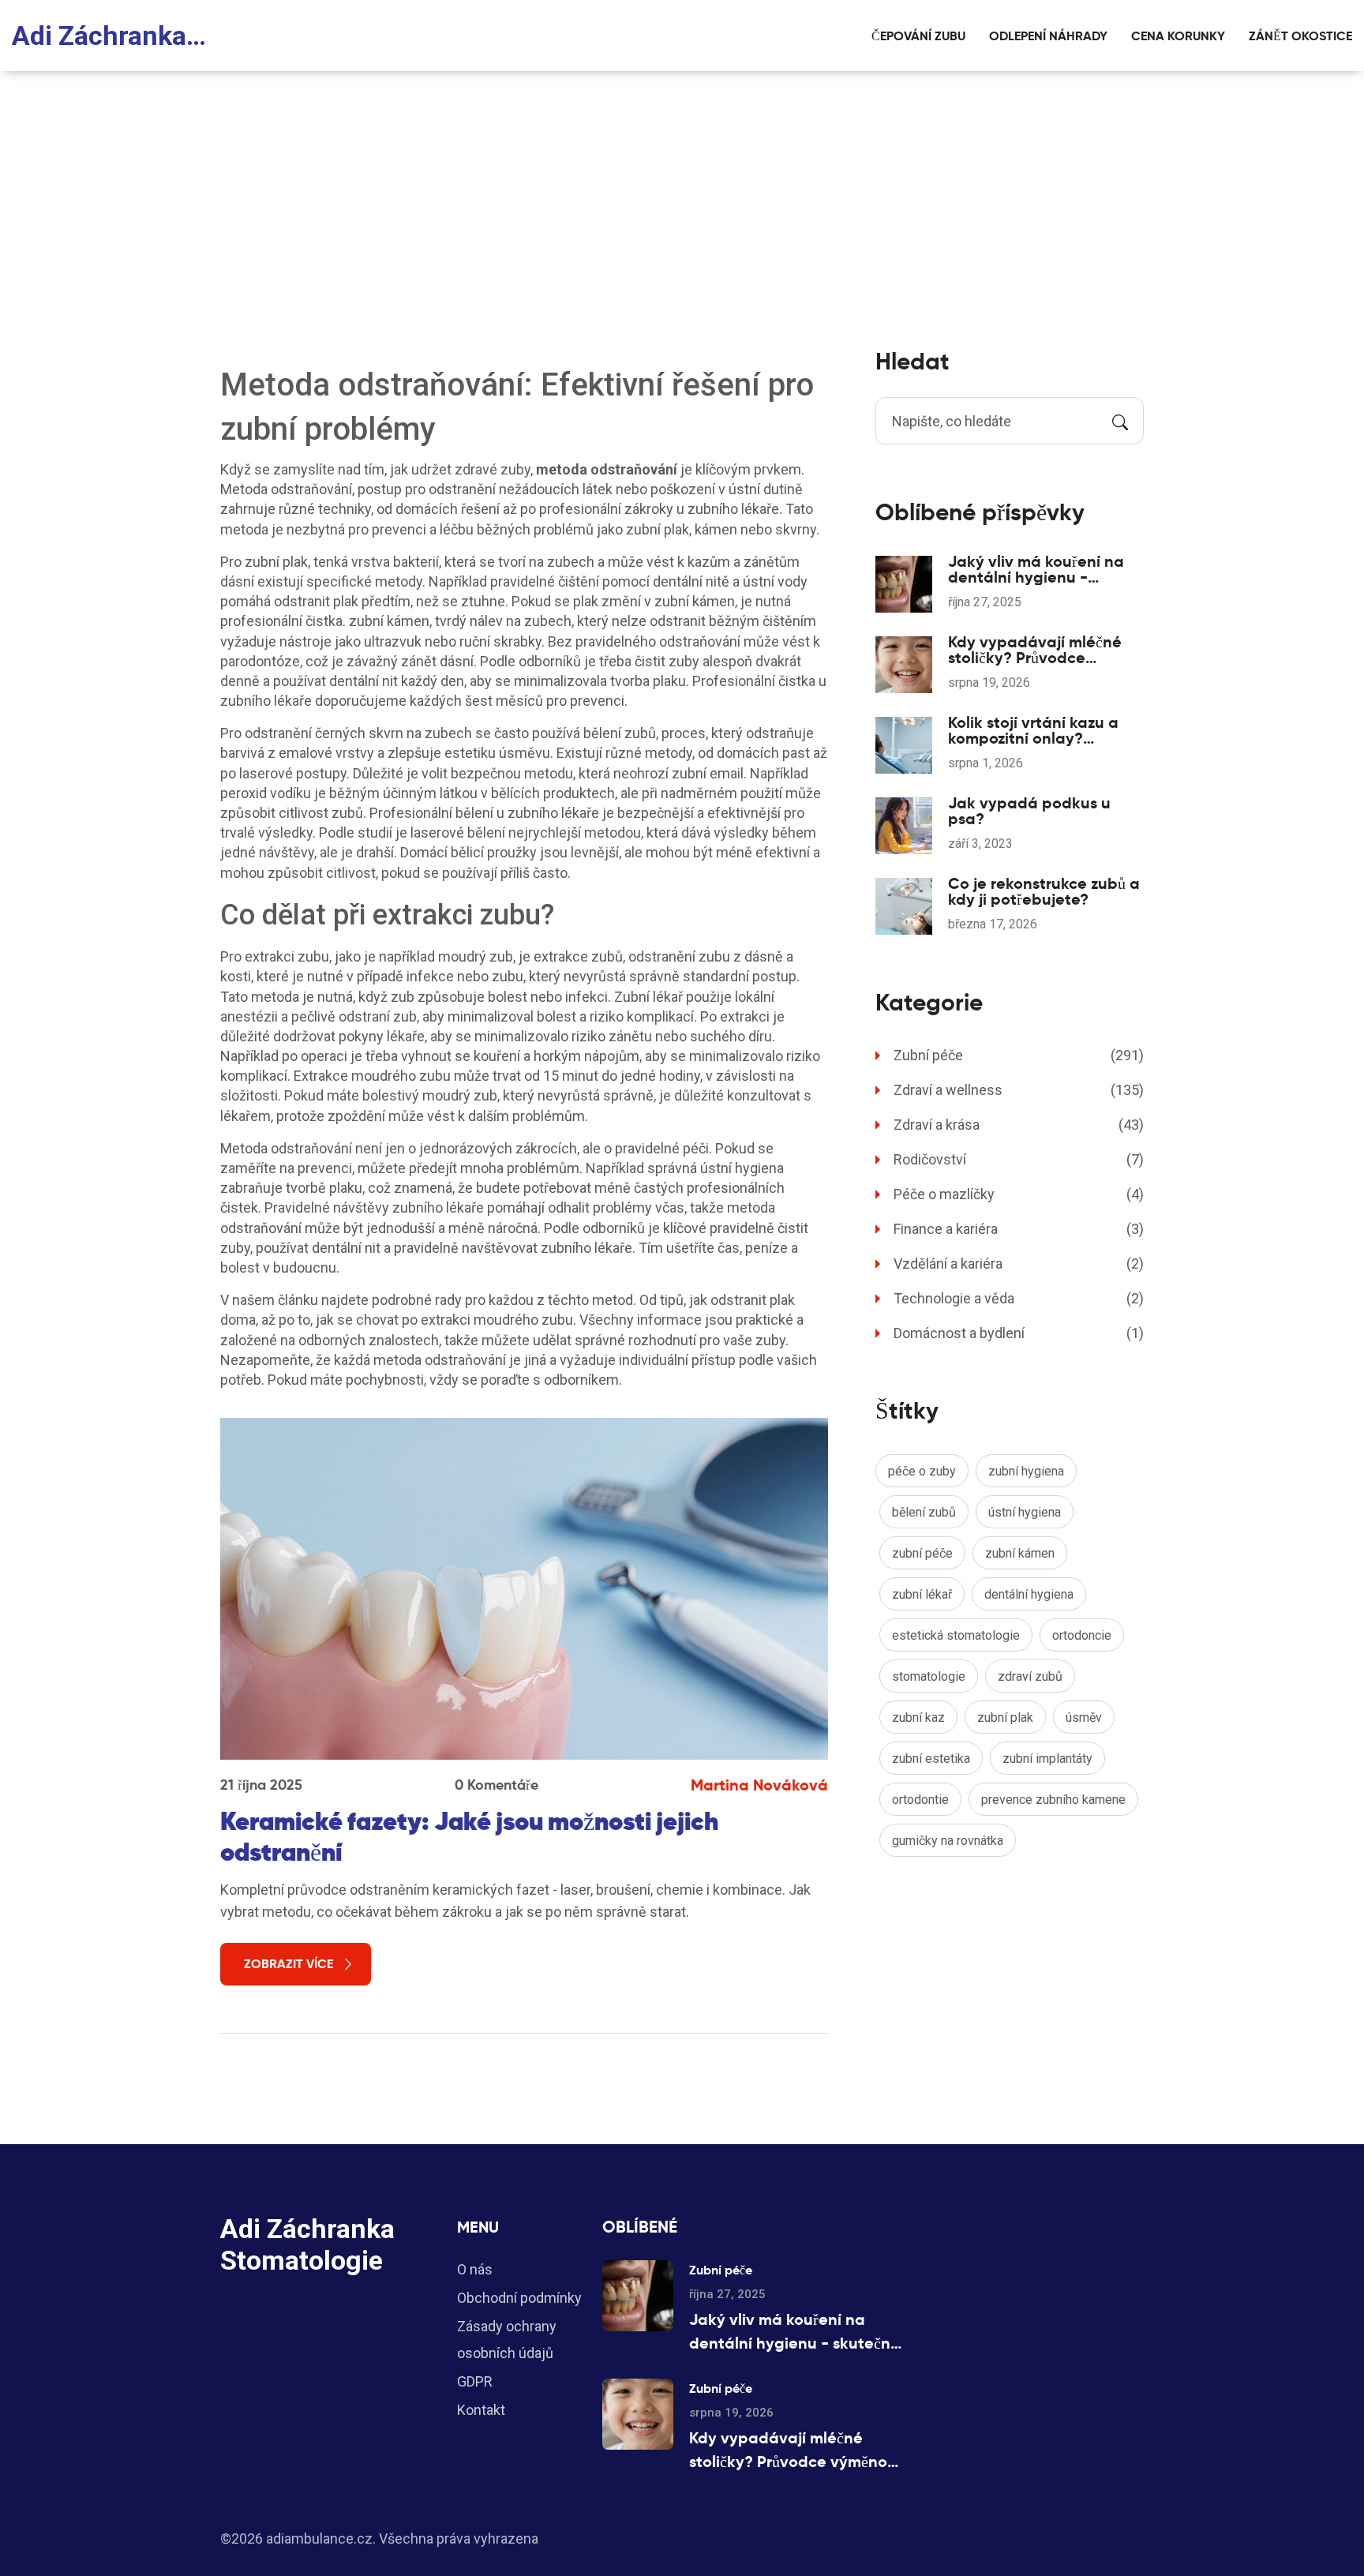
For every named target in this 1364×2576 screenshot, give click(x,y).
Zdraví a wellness (1019, 1090)
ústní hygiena (1025, 1512)
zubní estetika (931, 1759)
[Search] (1120, 421)
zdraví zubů (1030, 1676)
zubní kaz (918, 1717)
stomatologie (929, 1676)
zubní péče (922, 1553)
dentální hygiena (1029, 1594)
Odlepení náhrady (1048, 36)
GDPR (475, 2381)
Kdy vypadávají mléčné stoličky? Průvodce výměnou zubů (1035, 650)
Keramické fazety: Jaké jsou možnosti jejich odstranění (469, 1836)
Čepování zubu (918, 36)
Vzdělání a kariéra (1019, 1264)
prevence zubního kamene (1053, 1800)
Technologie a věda (1019, 1298)
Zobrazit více (289, 1964)
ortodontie (920, 1800)
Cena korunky (1178, 36)
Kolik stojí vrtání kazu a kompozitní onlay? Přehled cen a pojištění (1033, 730)
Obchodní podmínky (519, 2298)
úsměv (1084, 1717)
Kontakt (481, 2410)
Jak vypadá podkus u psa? (1029, 811)
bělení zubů (924, 1512)
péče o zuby (922, 1471)
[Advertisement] (682, 189)
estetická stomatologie (956, 1635)
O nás (475, 2269)
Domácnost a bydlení (1019, 1333)
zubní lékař (922, 1594)
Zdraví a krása (1019, 1125)
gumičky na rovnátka (948, 1841)
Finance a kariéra (1019, 1229)
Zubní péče (1019, 1055)
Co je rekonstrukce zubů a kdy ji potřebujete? (1044, 891)
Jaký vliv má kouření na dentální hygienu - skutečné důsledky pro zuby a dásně (1036, 569)
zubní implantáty (1047, 1759)
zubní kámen (1020, 1553)
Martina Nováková (759, 1785)
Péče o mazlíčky (1019, 1194)
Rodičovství (1019, 1159)
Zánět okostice (1300, 36)
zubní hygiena (1026, 1471)
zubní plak (1005, 1717)
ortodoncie (1082, 1635)
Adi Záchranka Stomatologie (111, 36)
